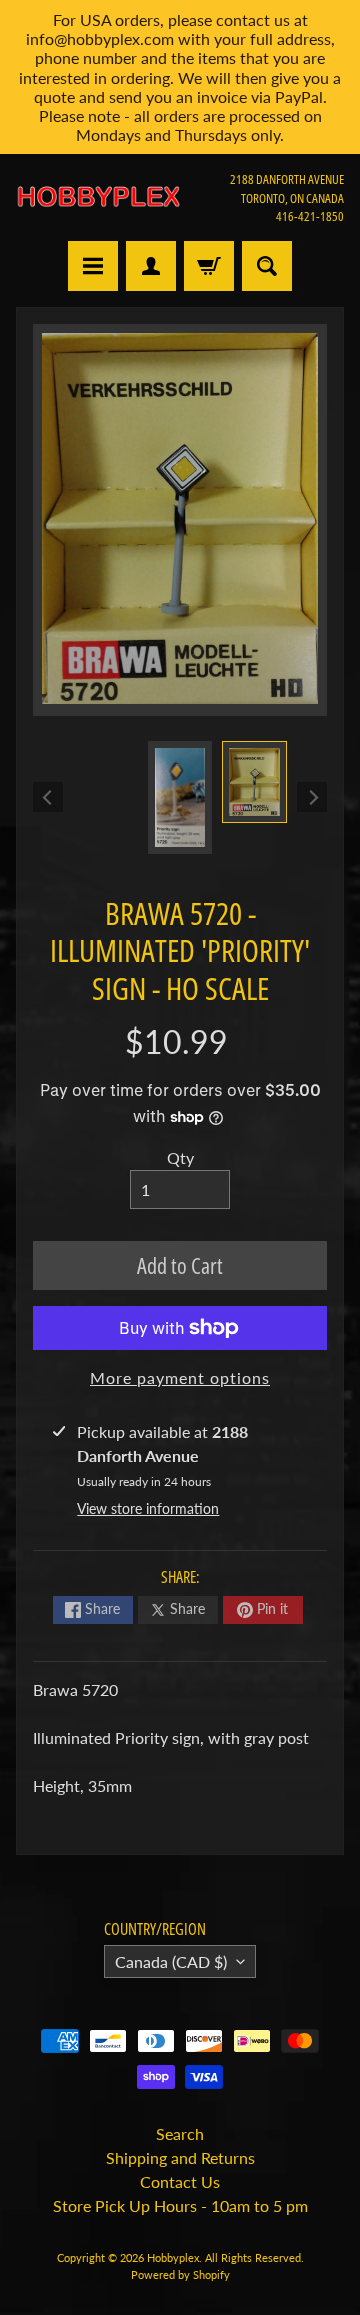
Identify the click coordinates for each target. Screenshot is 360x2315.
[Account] (151, 266)
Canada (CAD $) (171, 1961)
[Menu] (93, 266)
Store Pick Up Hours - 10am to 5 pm (180, 2205)
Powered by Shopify (180, 2274)
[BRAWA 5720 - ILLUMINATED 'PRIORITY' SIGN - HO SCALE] (254, 782)
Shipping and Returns (180, 2157)
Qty (180, 1157)
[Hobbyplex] (98, 198)
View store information (148, 1508)
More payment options (180, 1377)
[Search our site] (267, 266)
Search (180, 2133)
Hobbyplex (173, 2257)
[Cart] (209, 266)
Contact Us (180, 2181)
